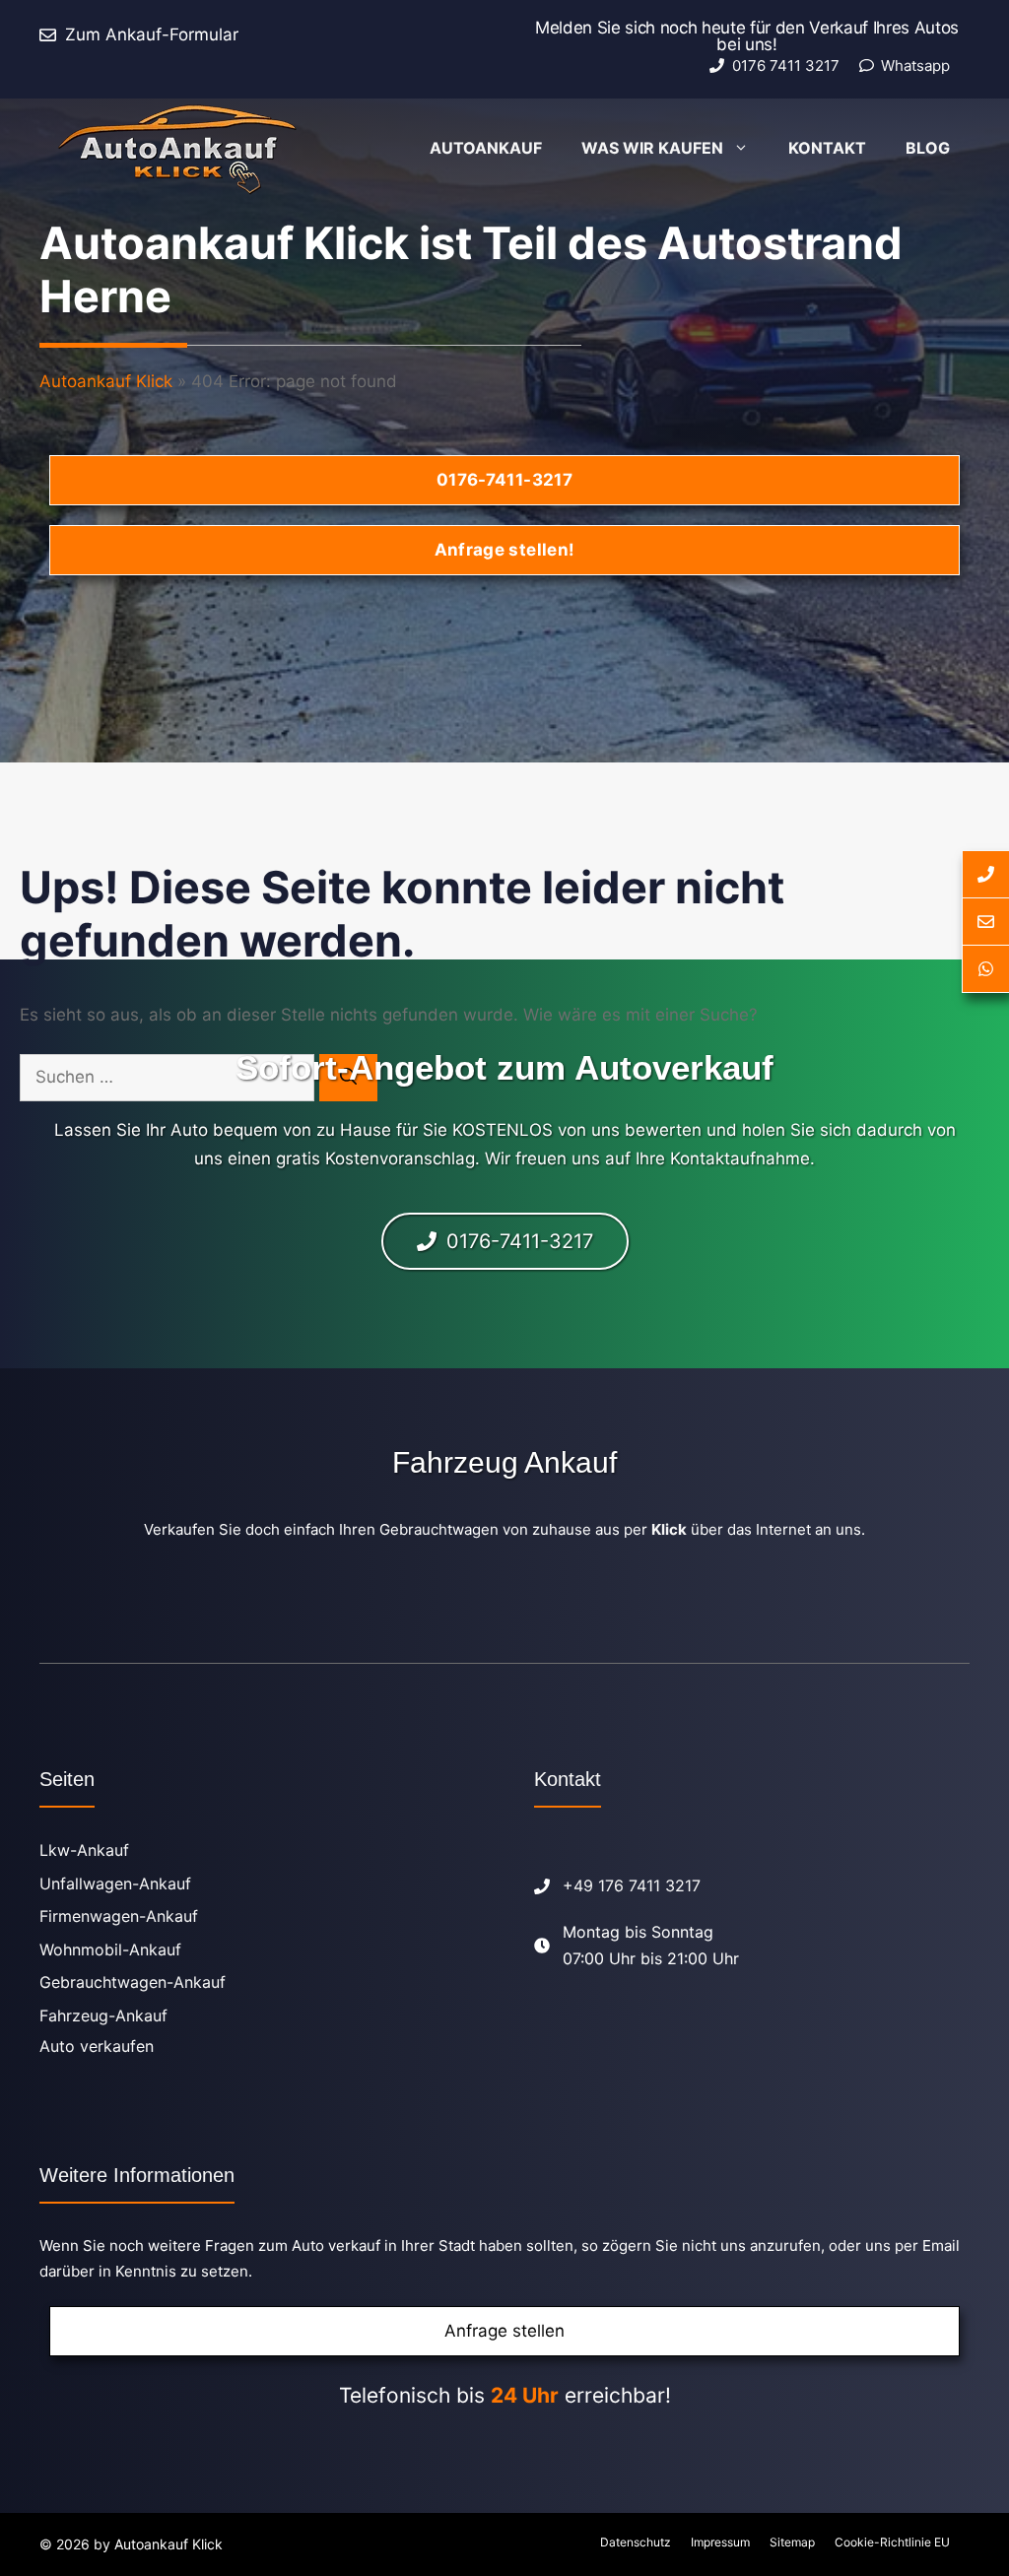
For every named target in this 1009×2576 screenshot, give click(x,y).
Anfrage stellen (504, 2331)
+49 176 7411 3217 (632, 1885)
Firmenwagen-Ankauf (119, 1916)
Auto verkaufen (97, 2046)
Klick (669, 1529)
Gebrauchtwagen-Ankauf (133, 1982)
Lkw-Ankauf (84, 1850)
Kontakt (827, 148)
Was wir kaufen (652, 148)
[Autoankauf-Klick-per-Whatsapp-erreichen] (985, 969)
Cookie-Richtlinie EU (892, 2542)
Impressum (720, 2542)
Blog (928, 148)
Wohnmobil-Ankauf (110, 1949)
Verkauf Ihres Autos (884, 28)
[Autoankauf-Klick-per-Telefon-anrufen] (985, 874)
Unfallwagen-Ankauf (115, 1883)
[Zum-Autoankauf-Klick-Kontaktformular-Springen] (985, 922)
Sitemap (792, 2542)
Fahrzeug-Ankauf (103, 2015)
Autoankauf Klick (106, 381)
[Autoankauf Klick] (177, 148)
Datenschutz (636, 2542)
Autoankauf (486, 148)
